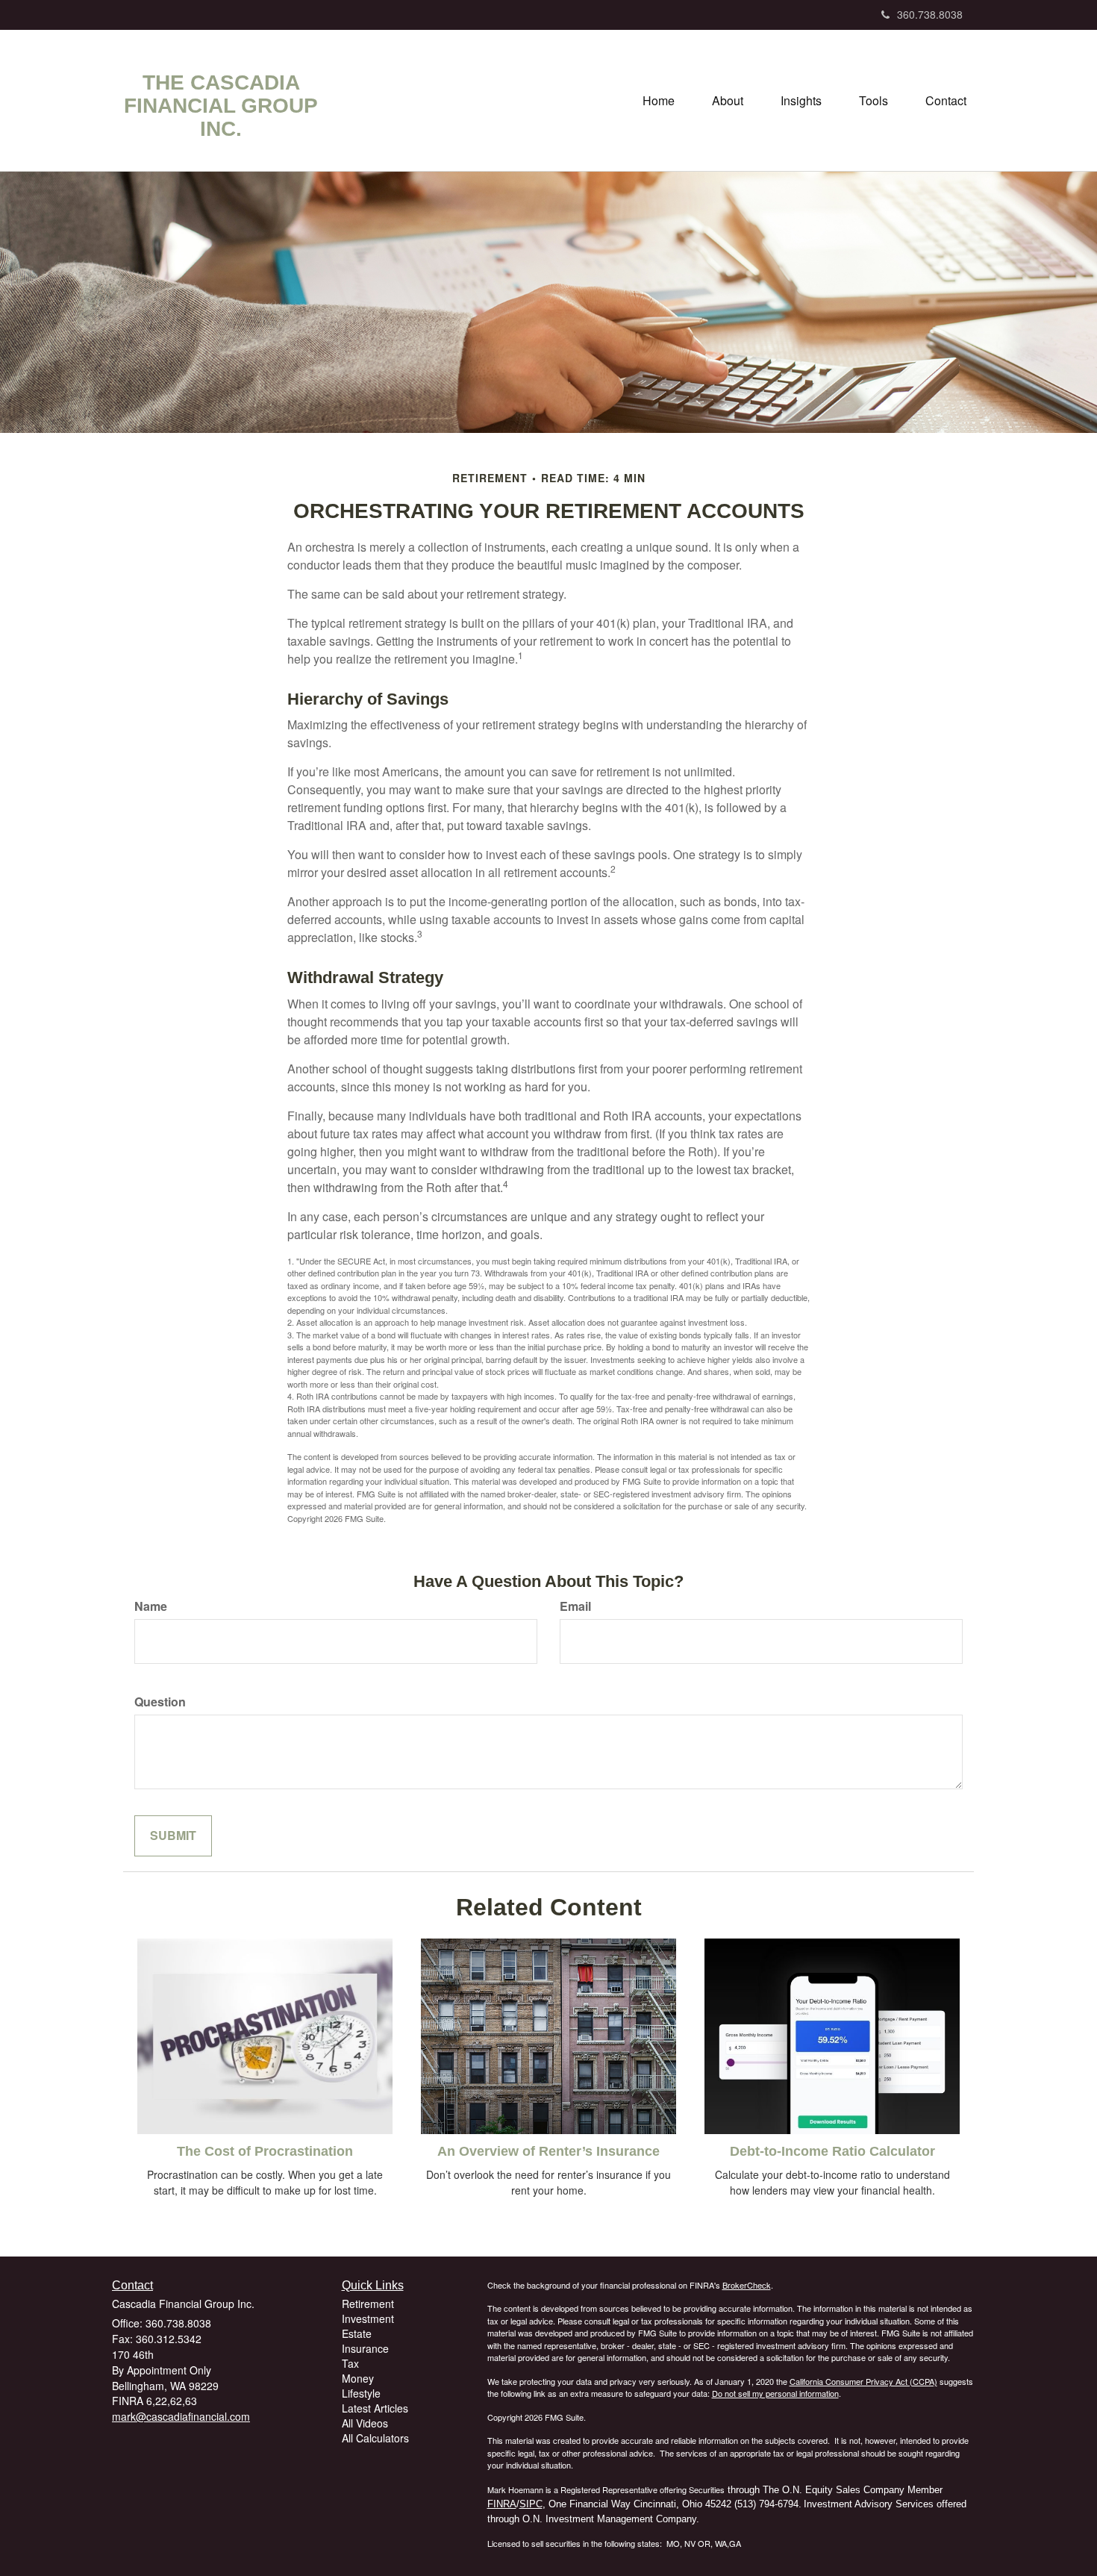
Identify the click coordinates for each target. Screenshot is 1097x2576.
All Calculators (375, 2438)
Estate (357, 2333)
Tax (350, 2363)
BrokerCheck (747, 2285)
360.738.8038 (930, 14)
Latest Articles (375, 2408)
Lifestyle (361, 2393)
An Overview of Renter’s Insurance (548, 2151)
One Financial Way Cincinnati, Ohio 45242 (640, 2504)
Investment (368, 2318)
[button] (728, 101)
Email (575, 1606)
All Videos (365, 2423)
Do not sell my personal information (775, 2393)
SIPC (531, 2504)
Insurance (365, 2348)
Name (151, 1606)
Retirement (368, 2304)
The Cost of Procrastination (265, 2151)
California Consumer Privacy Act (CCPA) (863, 2381)
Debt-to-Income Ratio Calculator (832, 2151)
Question (160, 1702)
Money (358, 2378)
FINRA (502, 2504)
